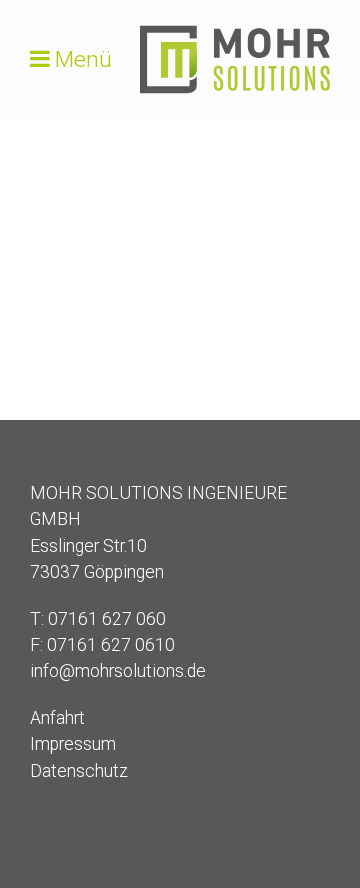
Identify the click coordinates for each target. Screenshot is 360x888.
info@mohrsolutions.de (118, 671)
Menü (83, 59)
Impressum (73, 744)
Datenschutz (79, 771)
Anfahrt (57, 718)
